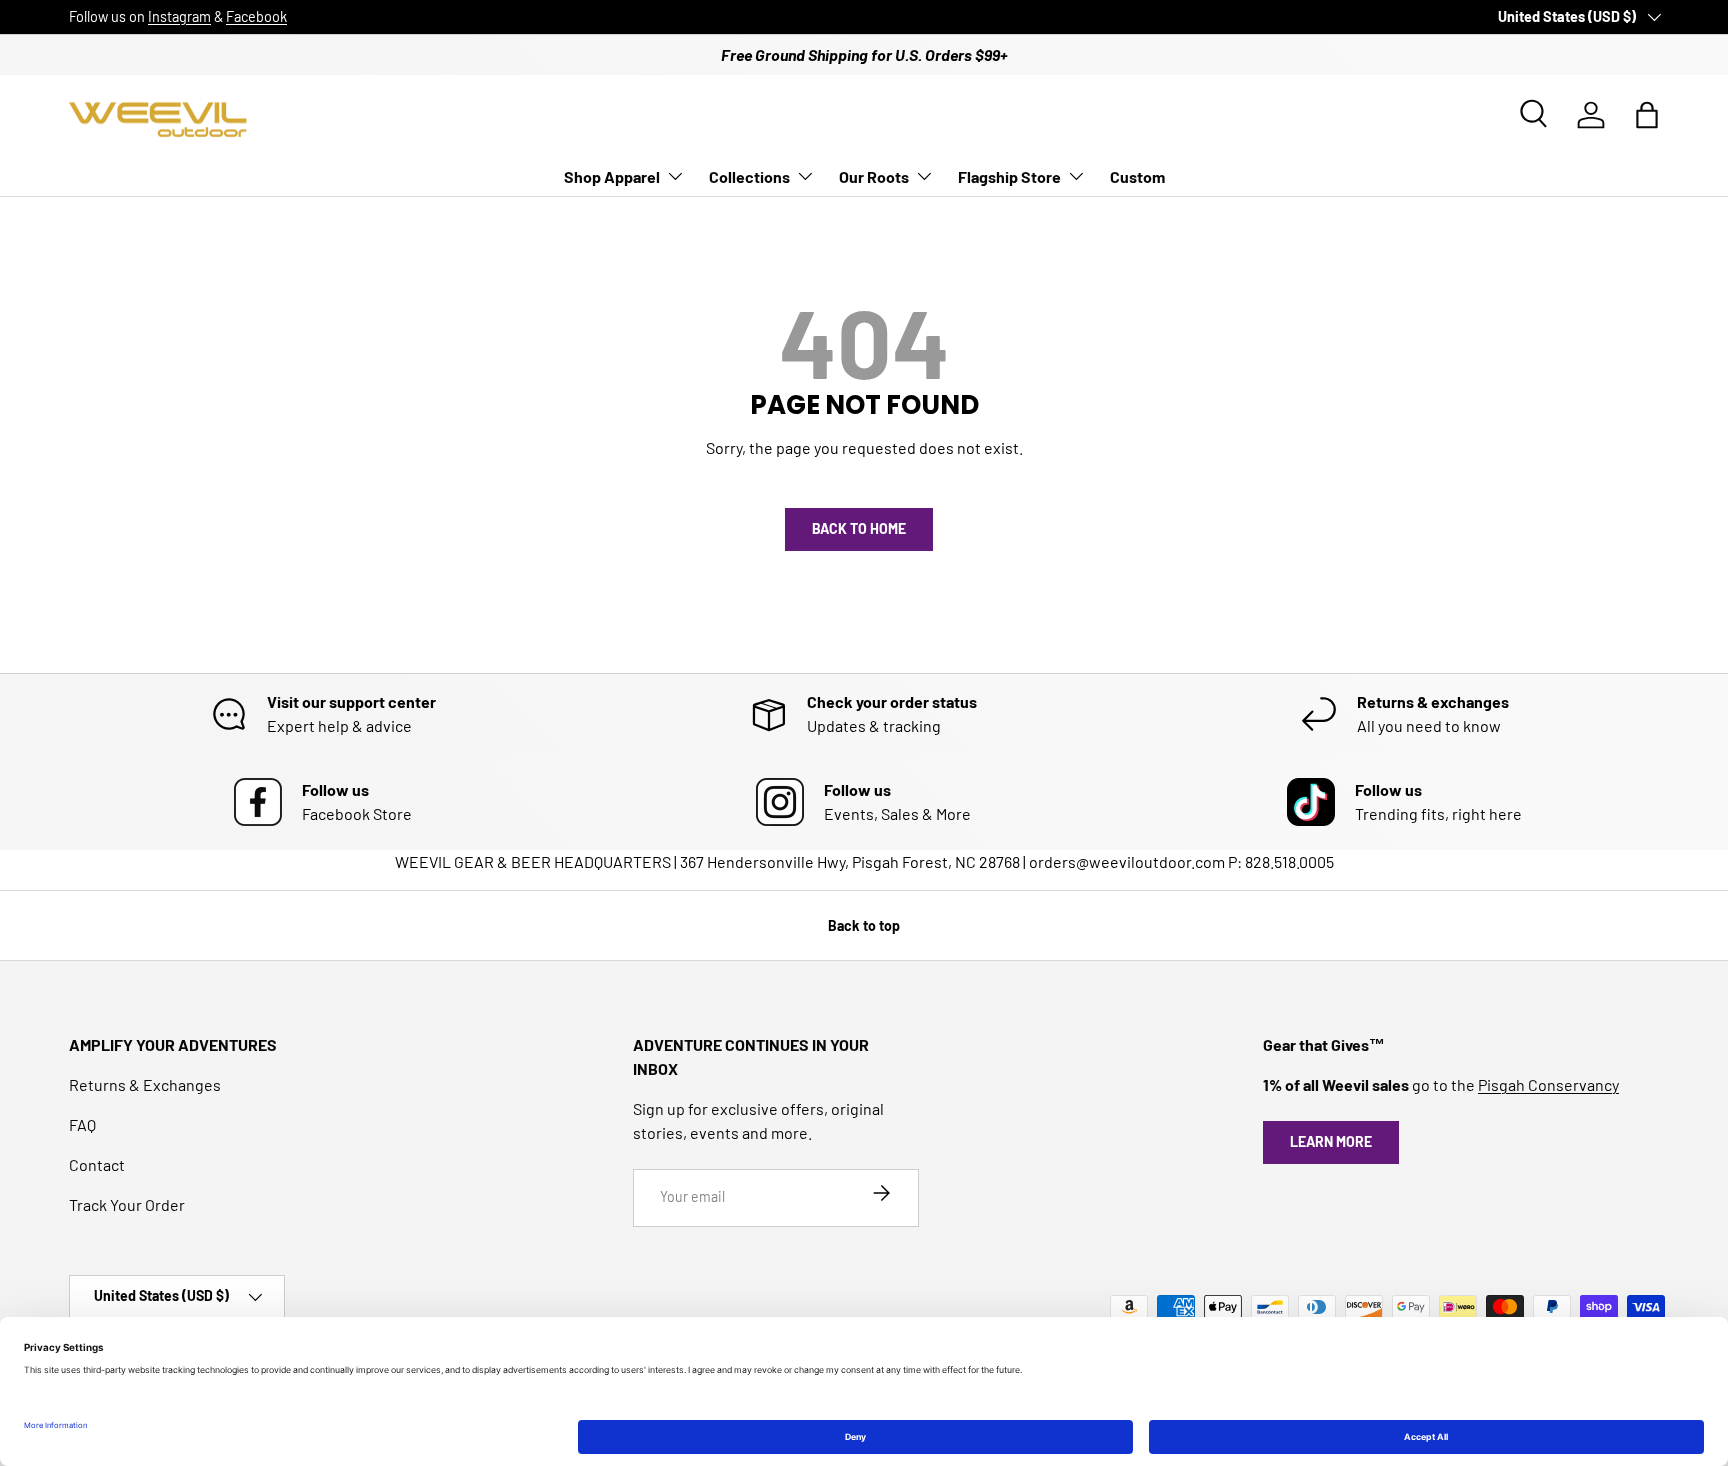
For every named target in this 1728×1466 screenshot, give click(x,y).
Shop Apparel (612, 176)
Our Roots (874, 176)
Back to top (864, 925)
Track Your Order (127, 1204)
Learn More (1331, 1141)
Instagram (179, 16)
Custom (1137, 176)
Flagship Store (1009, 176)
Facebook (256, 16)
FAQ (82, 1124)
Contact (97, 1164)
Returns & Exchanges (145, 1084)
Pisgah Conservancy (1548, 1084)
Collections (749, 176)
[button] (1647, 115)
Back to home (859, 528)
